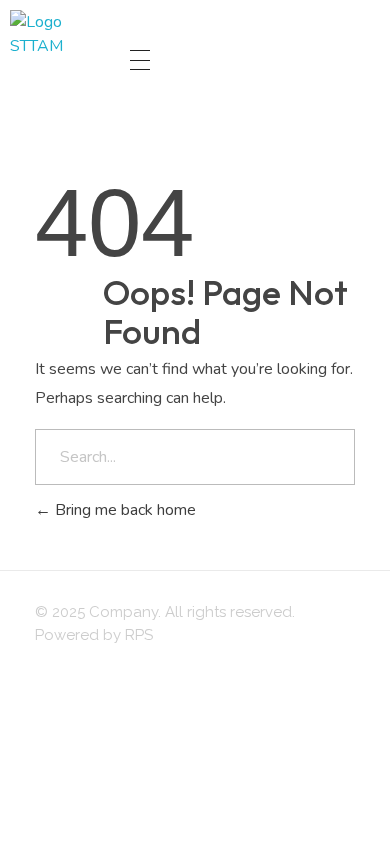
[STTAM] (60, 60)
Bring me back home (123, 510)
